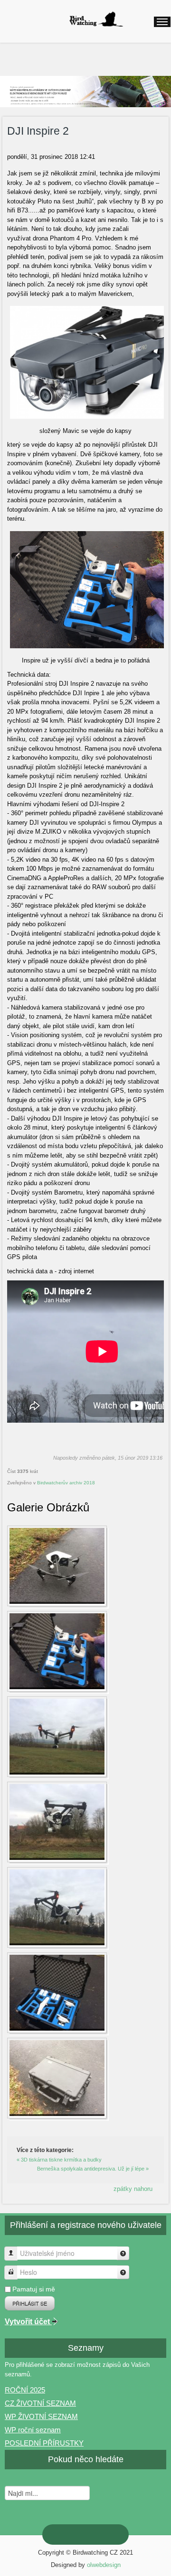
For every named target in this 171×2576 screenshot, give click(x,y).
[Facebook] (108, 2535)
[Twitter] (93, 2535)
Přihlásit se (30, 2303)
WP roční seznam (33, 2430)
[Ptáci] (96, 19)
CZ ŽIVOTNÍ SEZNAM (40, 2403)
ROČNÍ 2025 (25, 2390)
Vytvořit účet (28, 2322)
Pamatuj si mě (34, 2289)
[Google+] (78, 2535)
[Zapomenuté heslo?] (123, 2272)
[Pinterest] (63, 2534)
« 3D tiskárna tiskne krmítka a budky (59, 2160)
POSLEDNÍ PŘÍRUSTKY (44, 2443)
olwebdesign (104, 2565)
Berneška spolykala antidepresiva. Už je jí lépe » (93, 2169)
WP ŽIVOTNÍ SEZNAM (41, 2416)
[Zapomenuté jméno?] (123, 2253)
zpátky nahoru (133, 2189)
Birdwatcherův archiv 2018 (66, 1483)
